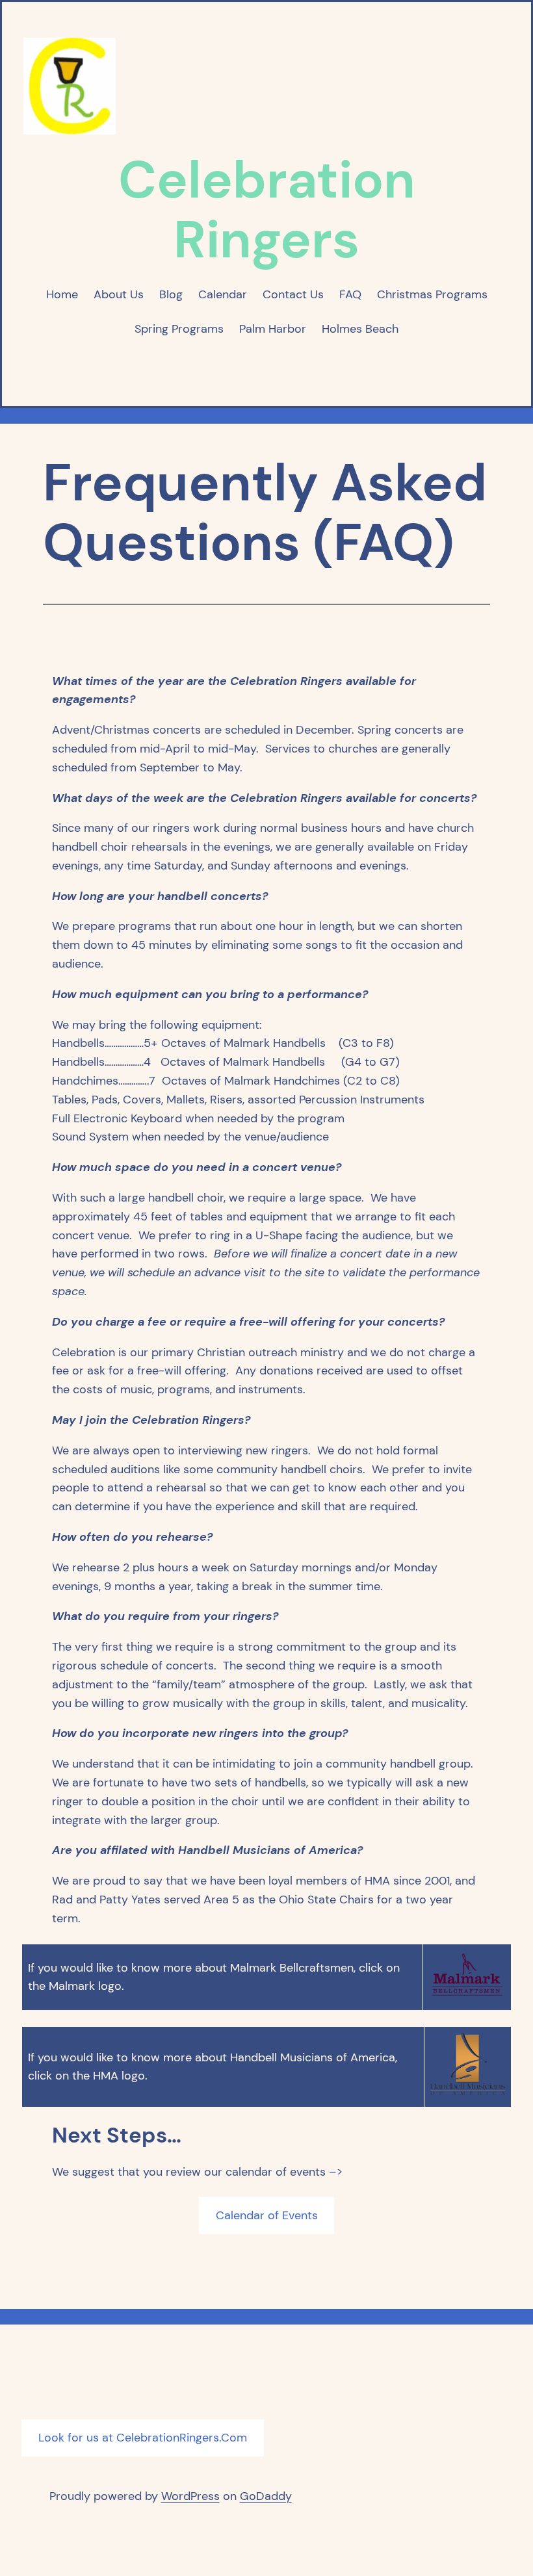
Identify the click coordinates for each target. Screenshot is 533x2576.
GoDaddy (266, 2496)
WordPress (190, 2496)
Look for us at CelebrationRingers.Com (143, 2438)
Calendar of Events (267, 2215)
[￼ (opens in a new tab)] (467, 1994)
